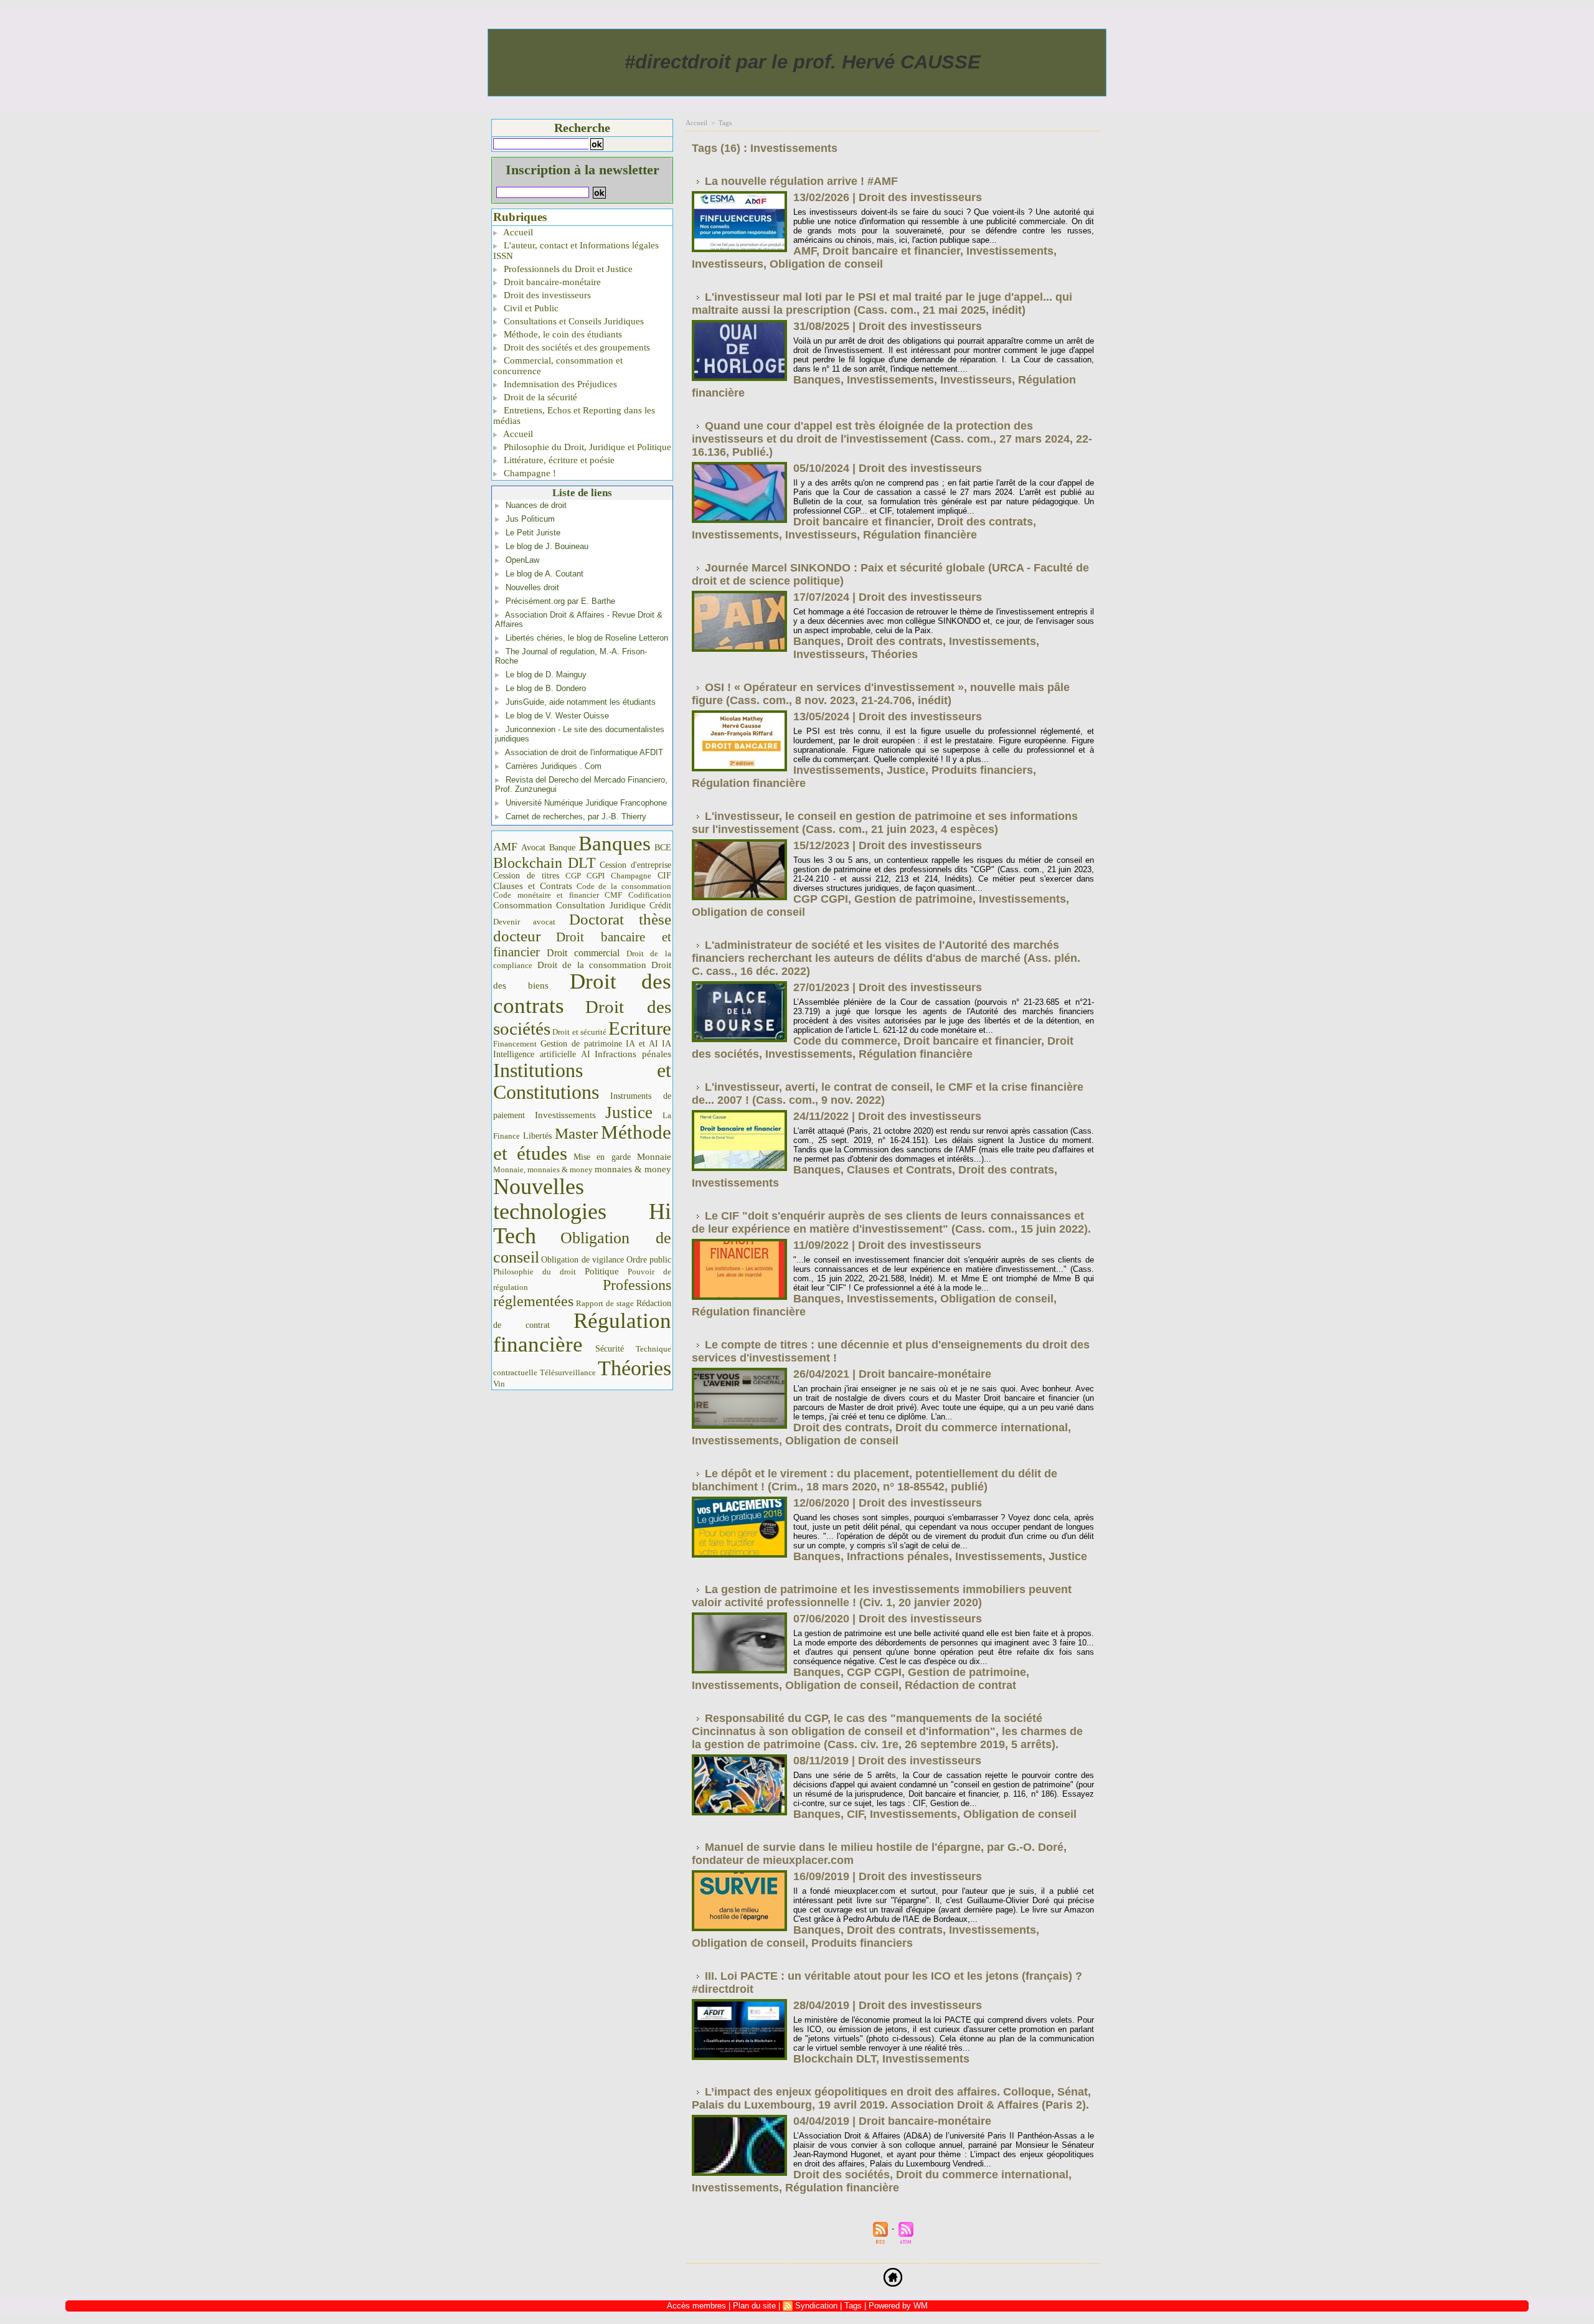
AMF (505, 847)
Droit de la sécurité (539, 397)
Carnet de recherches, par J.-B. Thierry (576, 816)
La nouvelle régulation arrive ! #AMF (801, 181)
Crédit (660, 906)
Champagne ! (529, 473)
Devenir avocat (524, 922)
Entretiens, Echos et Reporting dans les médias (574, 416)
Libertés (537, 1136)
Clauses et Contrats (533, 886)
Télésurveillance (568, 1372)
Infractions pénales (633, 1054)
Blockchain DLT (545, 863)
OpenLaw (522, 560)
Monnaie (654, 1156)
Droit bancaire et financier (582, 944)
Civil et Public (530, 308)
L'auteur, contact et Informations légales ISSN (576, 251)
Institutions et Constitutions (582, 1081)
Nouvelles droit (532, 587)
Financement (515, 1044)
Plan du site (754, 2306)
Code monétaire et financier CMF (558, 895)
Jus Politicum (530, 519)
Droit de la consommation (592, 965)
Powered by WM (898, 2306)
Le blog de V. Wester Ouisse (557, 716)
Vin (499, 1384)
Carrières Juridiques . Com (554, 766)
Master (576, 1133)
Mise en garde (602, 1157)
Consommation (523, 905)
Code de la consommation (624, 886)
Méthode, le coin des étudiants (562, 334)
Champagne (631, 876)
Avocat (533, 848)
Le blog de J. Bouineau (547, 546)
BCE (663, 848)
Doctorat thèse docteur (582, 928)
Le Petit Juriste (533, 533)
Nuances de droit (536, 505)
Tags (725, 123)
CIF (664, 876)
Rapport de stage (605, 1304)
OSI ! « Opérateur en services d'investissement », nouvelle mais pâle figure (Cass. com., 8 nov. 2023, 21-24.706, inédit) (881, 694)
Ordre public (649, 1260)
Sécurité (610, 1348)
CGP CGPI (585, 876)
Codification (650, 895)
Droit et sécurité (579, 1032)
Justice (629, 1113)
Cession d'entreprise (635, 865)
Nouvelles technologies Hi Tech (582, 1211)
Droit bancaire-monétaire (551, 282)
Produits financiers (982, 770)
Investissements (565, 1115)
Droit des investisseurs (546, 295)
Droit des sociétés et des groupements (576, 347)
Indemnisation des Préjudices (559, 384)
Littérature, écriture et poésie (558, 460)
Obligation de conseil (826, 264)
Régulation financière (582, 1332)
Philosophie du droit (535, 1272)
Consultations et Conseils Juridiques (573, 321)
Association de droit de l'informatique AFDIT (584, 752)
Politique (602, 1271)
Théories (634, 1368)
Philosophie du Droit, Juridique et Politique (586, 447)
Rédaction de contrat (960, 1685)
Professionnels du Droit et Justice (567, 269)
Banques (615, 844)
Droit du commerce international (982, 1428)
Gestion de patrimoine (581, 1044)
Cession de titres (526, 875)
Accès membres (696, 2306)
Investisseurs (728, 264)
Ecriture (640, 1028)
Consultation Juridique (601, 905)
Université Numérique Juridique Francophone (586, 803)
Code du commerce (845, 1041)
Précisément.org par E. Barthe (560, 601)
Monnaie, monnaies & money (543, 1169)
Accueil (517, 232)
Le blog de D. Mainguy (546, 675)
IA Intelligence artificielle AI (582, 1049)
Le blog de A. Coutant (545, 574)
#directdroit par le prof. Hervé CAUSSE (803, 62)
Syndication (816, 2306)
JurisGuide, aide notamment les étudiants (581, 702)
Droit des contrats (582, 994)
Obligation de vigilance (582, 1260)
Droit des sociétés (842, 2175)
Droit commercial (583, 953)
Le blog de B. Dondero (546, 688)
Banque (562, 848)
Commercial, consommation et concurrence (558, 366)
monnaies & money (633, 1169)
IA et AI (642, 1044)
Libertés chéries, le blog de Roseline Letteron (587, 638)
